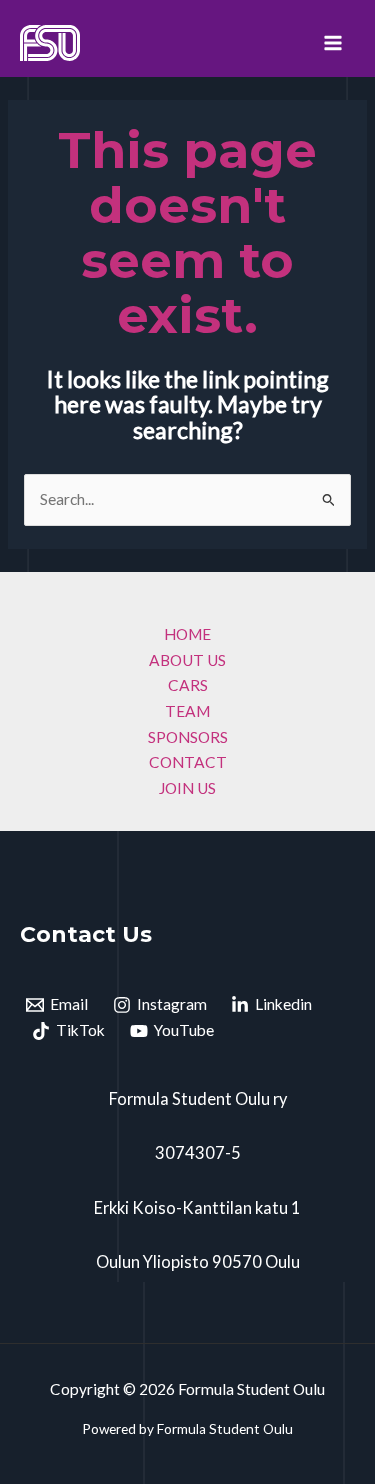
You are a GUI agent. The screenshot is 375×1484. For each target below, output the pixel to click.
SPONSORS (188, 737)
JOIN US (187, 788)
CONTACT (188, 762)
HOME (187, 634)
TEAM (187, 711)
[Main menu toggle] (333, 42)
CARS (188, 685)
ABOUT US (187, 660)
